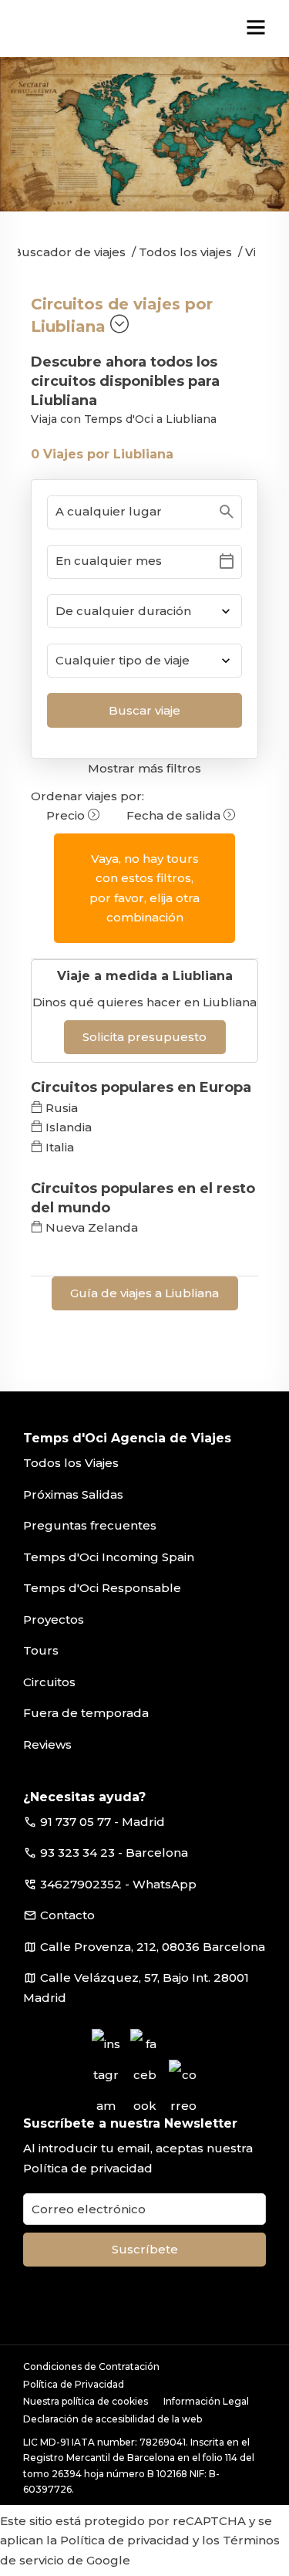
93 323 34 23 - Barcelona (114, 1853)
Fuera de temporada (86, 1713)
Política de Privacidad (74, 2384)
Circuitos (49, 1682)
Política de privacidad (88, 2168)
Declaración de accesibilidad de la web (113, 2419)
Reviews (47, 1744)
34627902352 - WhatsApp (118, 1884)
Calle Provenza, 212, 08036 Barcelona (153, 1947)
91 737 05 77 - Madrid (102, 1822)
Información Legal (206, 2401)
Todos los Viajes (71, 1463)
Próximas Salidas (73, 1494)
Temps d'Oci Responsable (102, 1588)
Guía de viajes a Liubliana (144, 1293)
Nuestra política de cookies (86, 2401)
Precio (67, 815)
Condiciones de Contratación (91, 2366)
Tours (41, 1650)
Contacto (67, 1915)
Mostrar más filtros (144, 768)
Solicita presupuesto (144, 1037)
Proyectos (54, 1619)
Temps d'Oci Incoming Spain (109, 1557)
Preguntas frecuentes (90, 1525)
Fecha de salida (175, 815)
